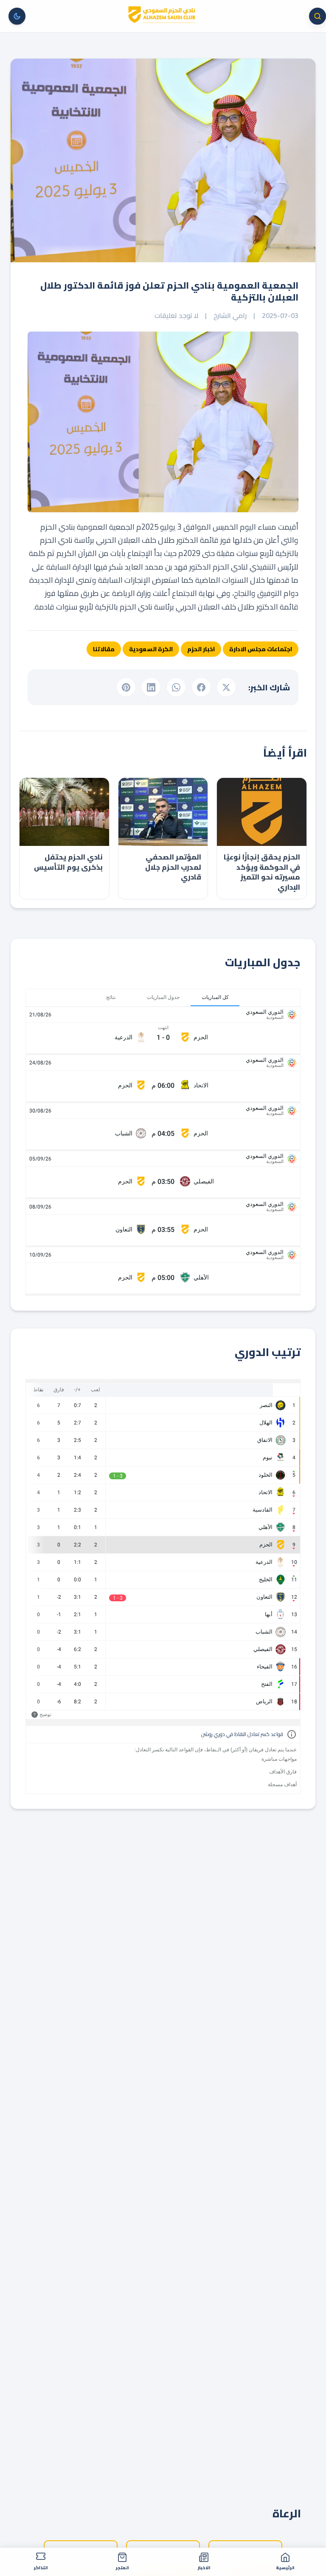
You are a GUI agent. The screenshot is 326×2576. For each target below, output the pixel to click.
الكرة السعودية (151, 649)
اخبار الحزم (201, 649)
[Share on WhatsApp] (176, 687)
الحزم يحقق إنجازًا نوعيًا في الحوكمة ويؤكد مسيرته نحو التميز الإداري (262, 872)
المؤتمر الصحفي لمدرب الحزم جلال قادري (173, 867)
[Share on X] (226, 687)
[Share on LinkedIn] (151, 687)
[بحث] (318, 16)
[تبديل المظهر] (17, 16)
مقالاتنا (104, 649)
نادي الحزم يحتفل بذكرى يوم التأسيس (68, 862)
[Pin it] (126, 687)
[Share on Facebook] (201, 687)
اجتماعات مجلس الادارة (261, 649)
